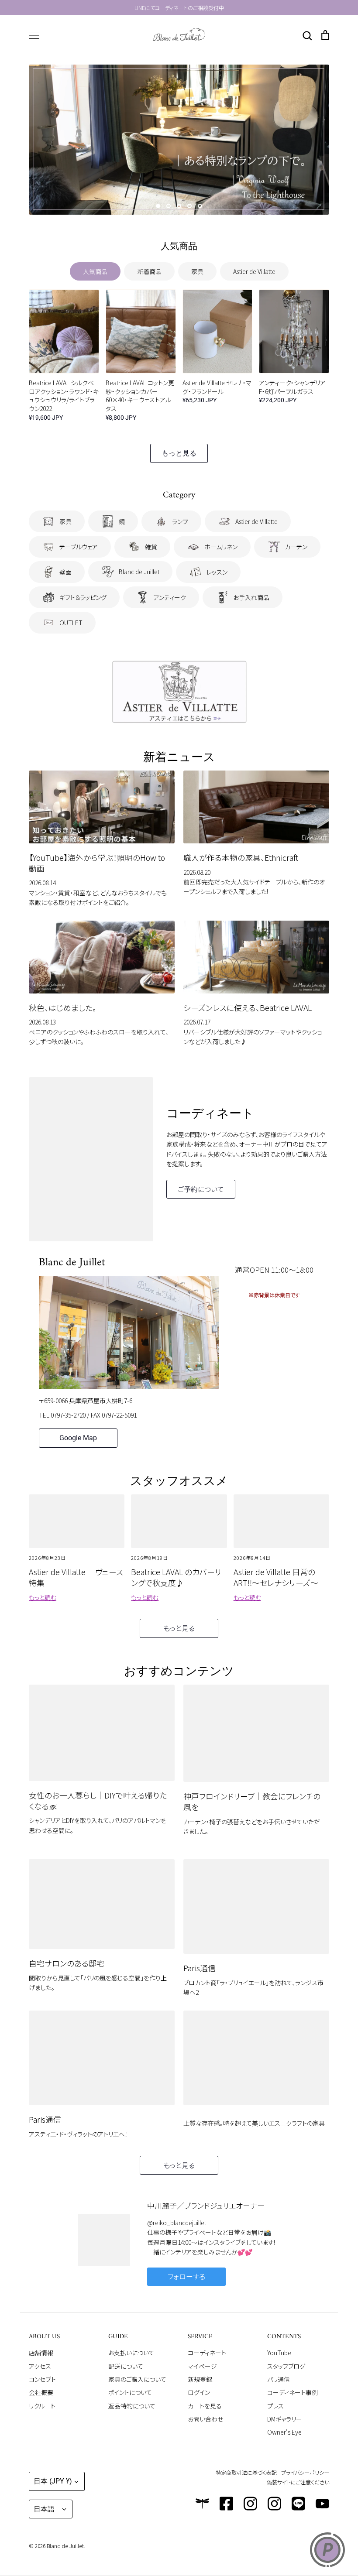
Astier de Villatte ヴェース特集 (76, 1577)
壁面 (65, 572)
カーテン (296, 547)
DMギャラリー (285, 2419)
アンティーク (170, 597)
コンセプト (42, 2379)
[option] (179, 140)
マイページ (202, 2366)
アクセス (40, 2366)
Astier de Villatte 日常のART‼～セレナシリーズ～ (276, 1577)
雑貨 (151, 547)
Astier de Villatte (254, 271)
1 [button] (158, 206)
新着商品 (149, 271)
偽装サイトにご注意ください (298, 2482)
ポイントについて (130, 2392)
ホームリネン (221, 547)
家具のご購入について (137, 2379)
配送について (126, 2366)
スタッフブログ (286, 2366)
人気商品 (95, 271)
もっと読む (43, 1597)
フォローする (186, 2276)
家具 (197, 271)
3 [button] (179, 206)
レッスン (217, 572)
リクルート (42, 2406)
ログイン (199, 2392)
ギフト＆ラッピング (83, 597)
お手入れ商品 (251, 597)
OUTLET (71, 623)
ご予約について (201, 1189)
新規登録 (200, 2379)
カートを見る (205, 2406)
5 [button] (200, 206)
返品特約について (132, 2406)
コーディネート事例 (293, 2392)
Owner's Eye (284, 2432)
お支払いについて (131, 2353)
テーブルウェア (79, 547)
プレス (275, 2406)
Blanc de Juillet (139, 572)
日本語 (44, 2509)
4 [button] (189, 206)
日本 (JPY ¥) (53, 2481)
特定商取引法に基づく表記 (246, 2472)
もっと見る (179, 453)
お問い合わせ (205, 2419)
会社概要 (41, 2392)
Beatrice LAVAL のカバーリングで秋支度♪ (176, 1577)
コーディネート (207, 2353)
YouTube (279, 2353)
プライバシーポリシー (305, 2472)
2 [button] (169, 206)
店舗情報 (41, 2353)
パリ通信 (279, 2379)
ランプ (180, 521)
